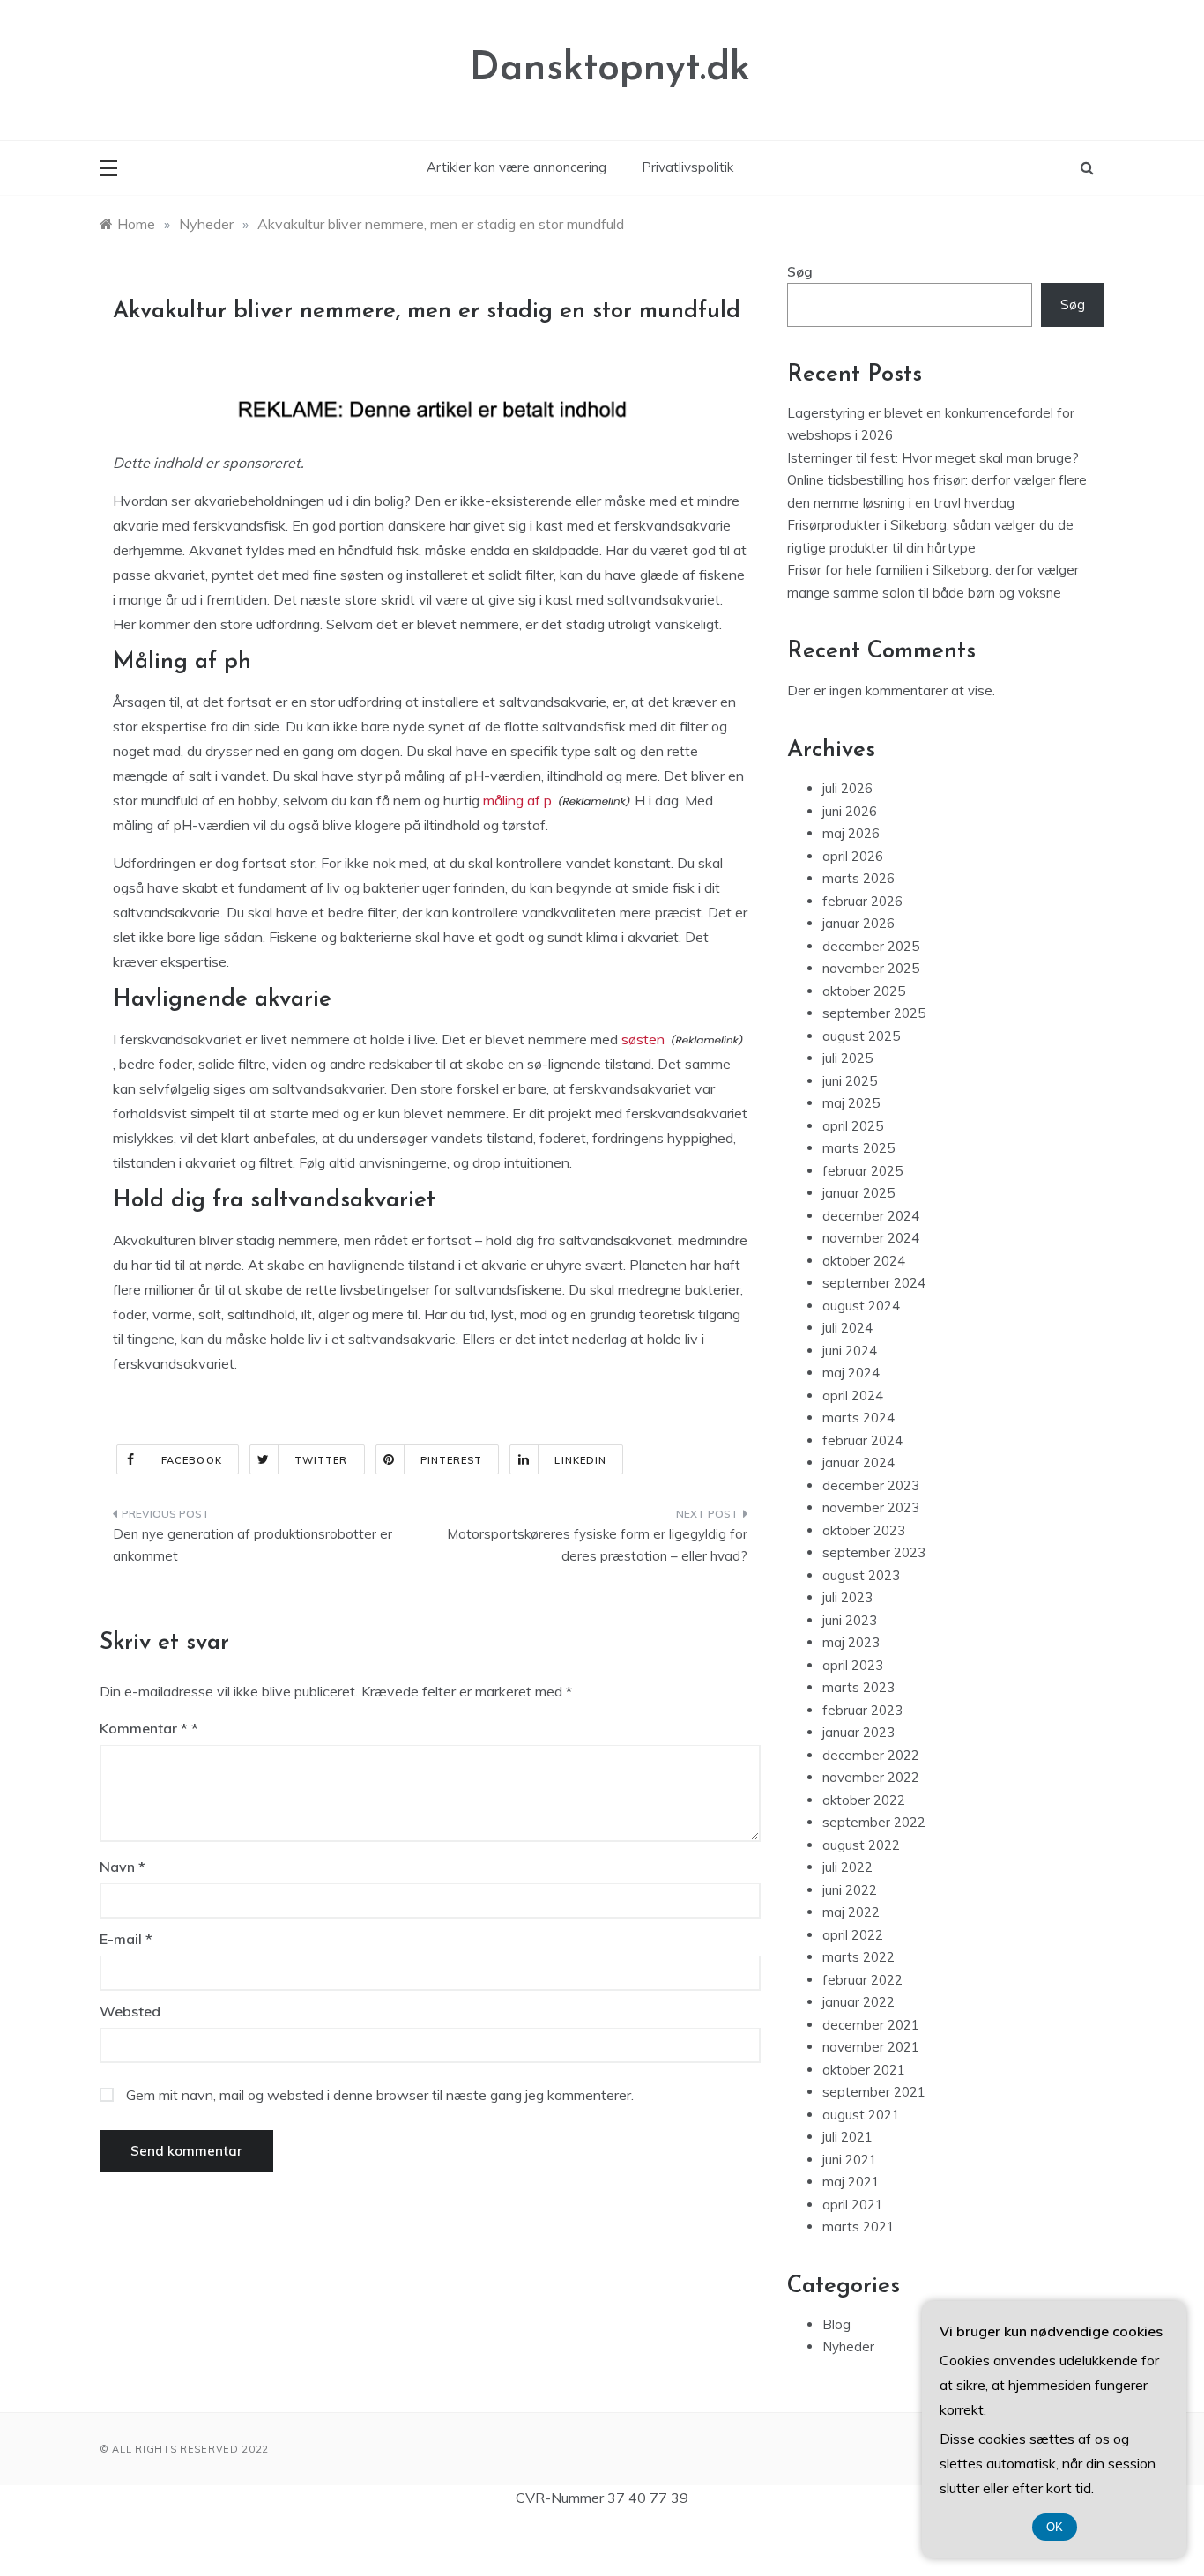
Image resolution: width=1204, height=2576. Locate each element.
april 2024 (853, 1396)
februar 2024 (862, 1440)
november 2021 (871, 2047)
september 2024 (874, 1283)
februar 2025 (862, 1171)
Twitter (321, 1460)
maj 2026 (851, 833)
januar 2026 (858, 923)
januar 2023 (858, 1732)
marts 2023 (858, 1687)
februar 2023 (862, 1710)
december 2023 (871, 1485)
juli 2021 (847, 2137)
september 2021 (874, 2092)
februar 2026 (862, 901)
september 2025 (874, 1013)
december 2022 (871, 1755)
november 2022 (871, 1777)
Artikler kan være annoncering (517, 167)
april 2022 (853, 1935)
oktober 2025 (864, 991)
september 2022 (874, 1822)
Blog (836, 2324)
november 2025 (871, 968)
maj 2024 (851, 1373)
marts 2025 (858, 1148)
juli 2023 (847, 1597)
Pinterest (452, 1460)
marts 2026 (858, 878)
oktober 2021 (864, 2070)
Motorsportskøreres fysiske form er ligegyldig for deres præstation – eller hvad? (597, 1545)
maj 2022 (851, 1912)
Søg (800, 272)
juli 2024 (847, 1328)
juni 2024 (850, 1351)
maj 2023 (851, 1642)
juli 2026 (847, 788)
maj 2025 (851, 1103)
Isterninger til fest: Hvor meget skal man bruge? (933, 458)
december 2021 (871, 2025)
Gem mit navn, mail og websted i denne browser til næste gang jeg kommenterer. (380, 2095)
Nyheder (848, 2346)
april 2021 (853, 2205)
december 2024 (871, 1216)
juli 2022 (847, 1867)
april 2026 (853, 856)
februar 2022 (862, 1980)
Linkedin (580, 1460)
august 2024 (861, 1306)
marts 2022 (858, 1957)
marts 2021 (858, 2227)
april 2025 (853, 1126)
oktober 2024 (864, 1261)
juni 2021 (850, 2160)
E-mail (126, 1939)
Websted (130, 2011)
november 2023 (871, 1507)
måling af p (517, 800)
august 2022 (861, 1845)
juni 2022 (850, 1890)
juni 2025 (850, 1081)
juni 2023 (850, 1620)
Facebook (192, 1460)
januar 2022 (858, 2002)
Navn (123, 1867)
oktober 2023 (864, 1530)
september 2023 (874, 1552)
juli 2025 (847, 1058)
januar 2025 (858, 1193)
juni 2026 (850, 811)
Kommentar (144, 1728)
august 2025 (861, 1036)
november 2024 (871, 1238)
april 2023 (853, 1665)
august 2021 (861, 2115)
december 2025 (871, 946)
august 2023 (861, 1575)
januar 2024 (858, 1462)
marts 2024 (858, 1418)
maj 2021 (851, 2182)
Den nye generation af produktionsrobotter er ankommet (253, 1545)
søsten (643, 1039)
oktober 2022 (864, 1800)
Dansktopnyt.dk (610, 69)
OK (1055, 2527)
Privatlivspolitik (687, 167)
